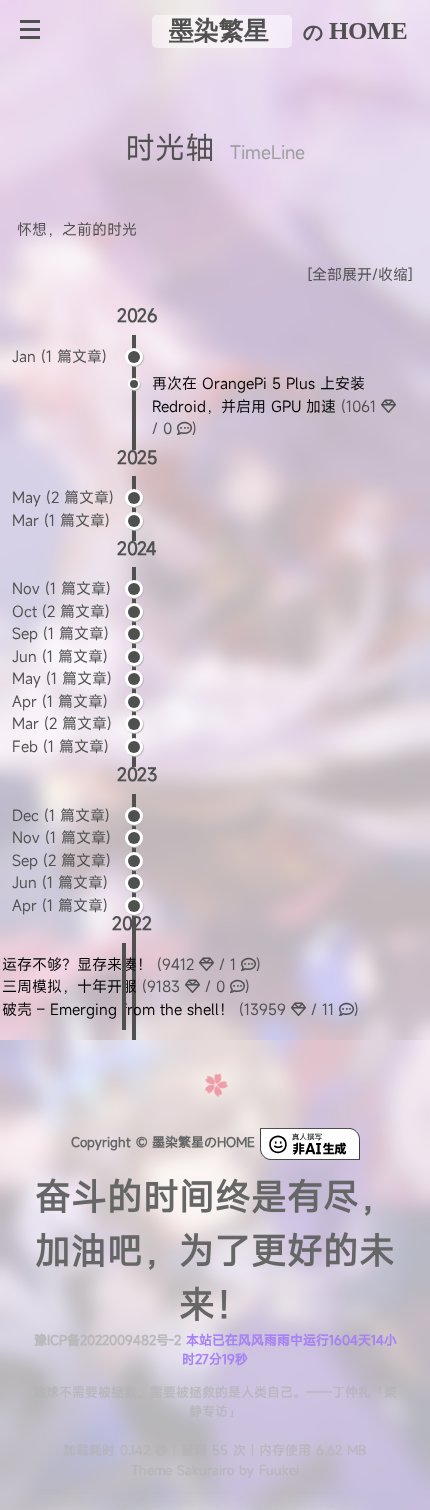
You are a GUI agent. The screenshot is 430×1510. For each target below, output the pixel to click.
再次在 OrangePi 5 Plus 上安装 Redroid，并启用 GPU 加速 (266, 405)
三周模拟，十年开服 (126, 986)
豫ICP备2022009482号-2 (107, 1340)
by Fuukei (266, 1470)
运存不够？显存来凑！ (131, 964)
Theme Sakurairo (182, 1470)
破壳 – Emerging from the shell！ (180, 1009)
